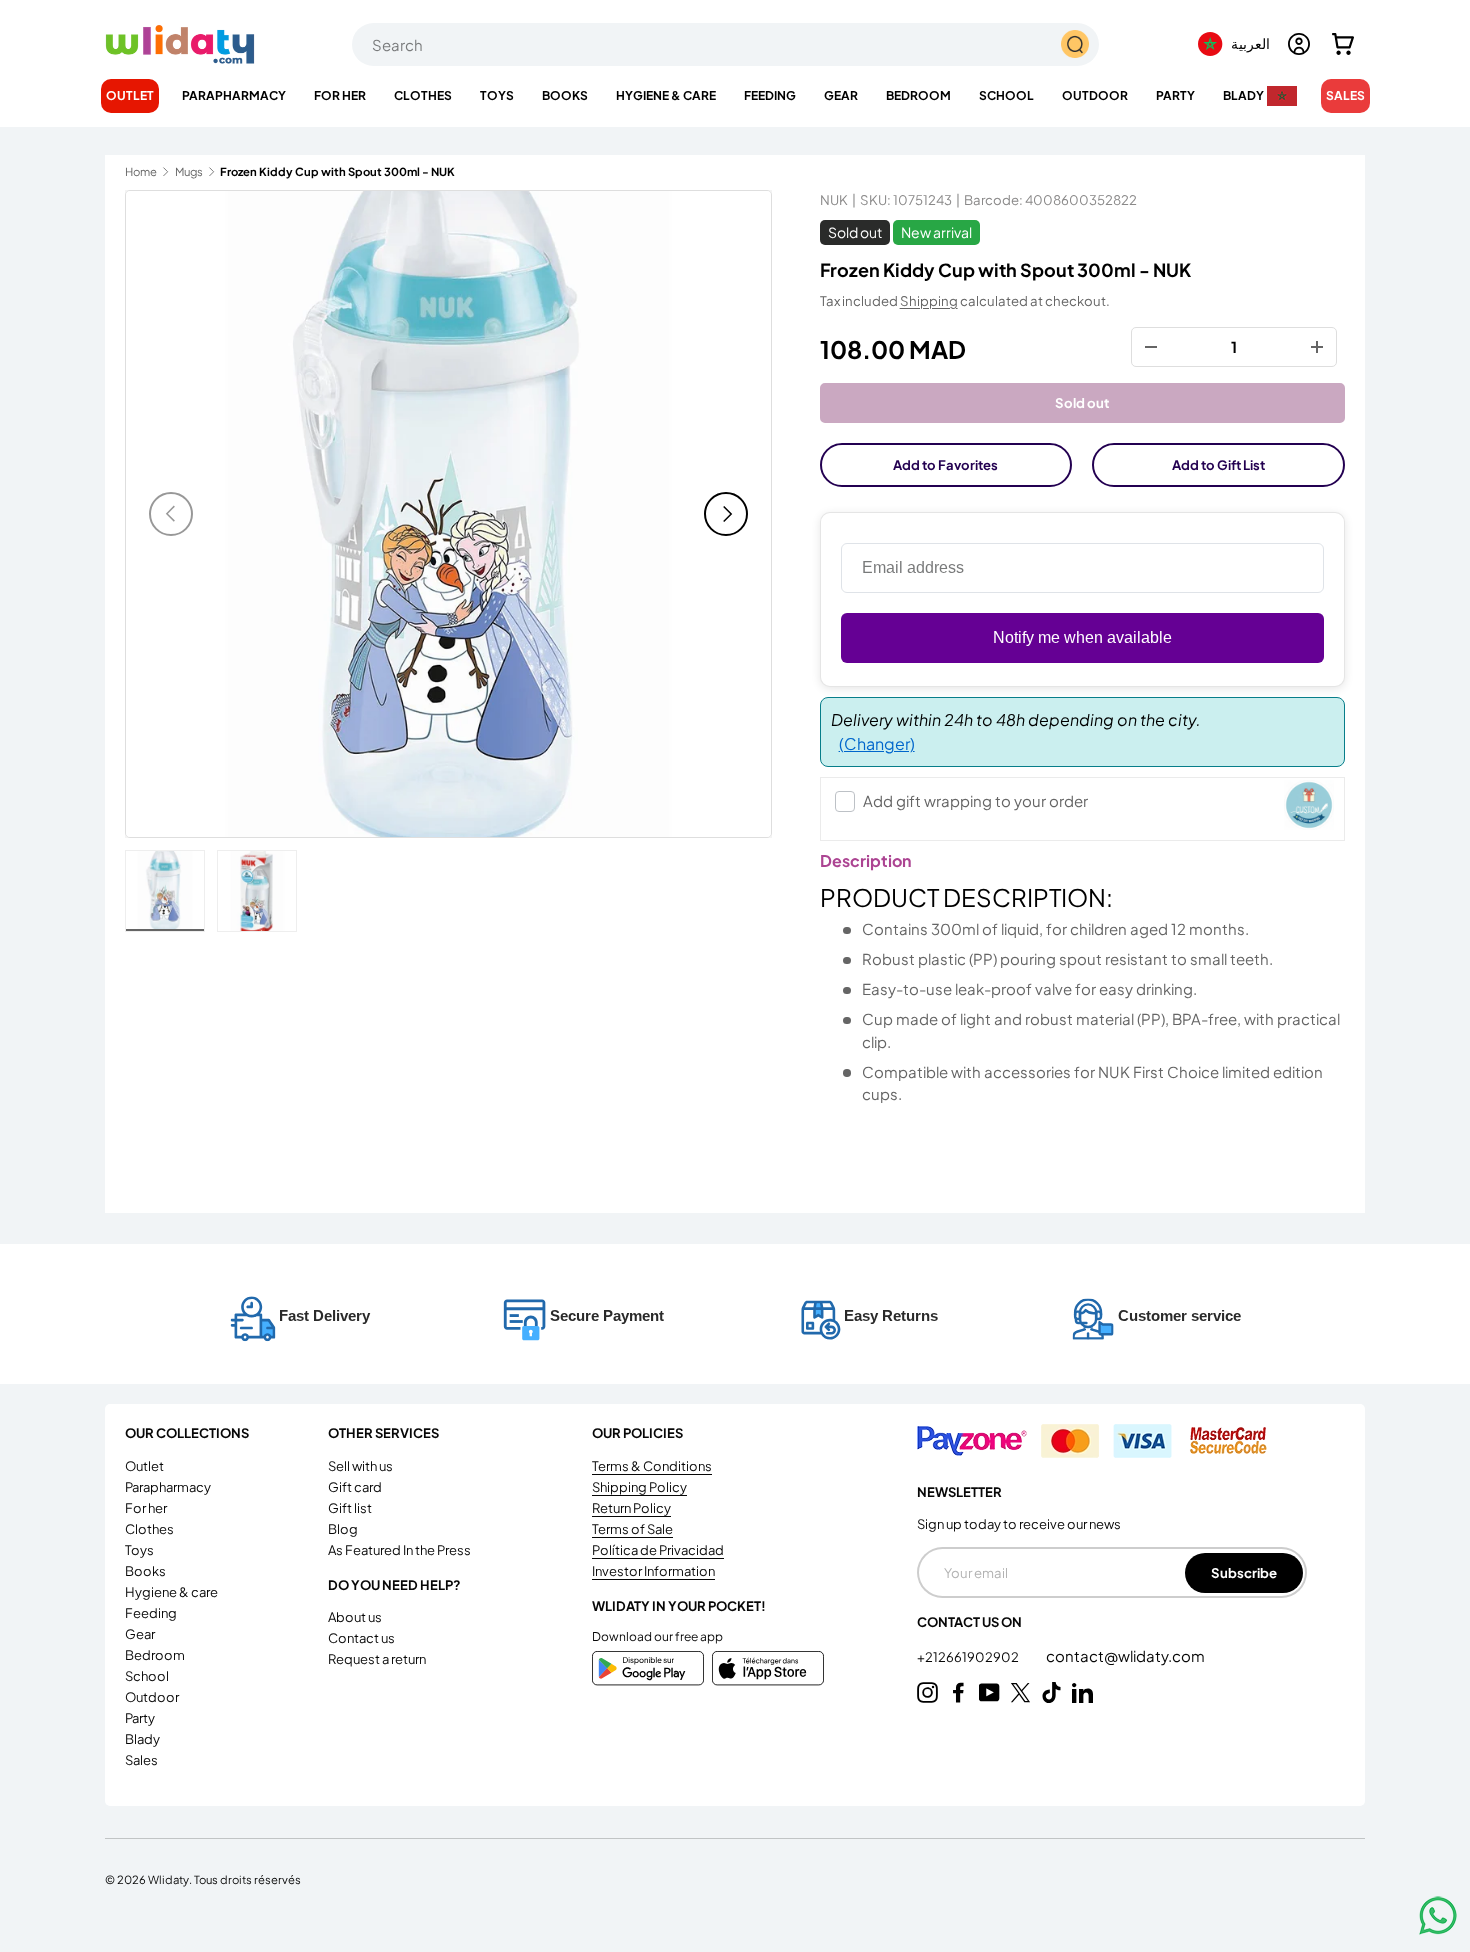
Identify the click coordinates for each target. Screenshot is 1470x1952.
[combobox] (725, 44)
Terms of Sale (632, 1529)
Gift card (355, 1487)
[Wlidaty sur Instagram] (927, 1692)
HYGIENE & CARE (666, 95)
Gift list (350, 1508)
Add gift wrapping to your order (975, 800)
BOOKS (565, 95)
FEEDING (770, 95)
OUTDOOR (1095, 95)
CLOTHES (423, 95)
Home (141, 171)
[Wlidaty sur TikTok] (1051, 1692)
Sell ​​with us (360, 1466)
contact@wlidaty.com (1125, 1655)
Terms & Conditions (652, 1466)
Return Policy (631, 1508)
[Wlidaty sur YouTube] (989, 1692)
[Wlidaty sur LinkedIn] (1082, 1692)
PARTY (1175, 95)
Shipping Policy (639, 1487)
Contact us (361, 1638)
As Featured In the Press (399, 1550)
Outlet (130, 95)
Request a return (377, 1659)
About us (355, 1617)
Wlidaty (168, 1879)
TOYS (497, 95)
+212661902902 (969, 1657)
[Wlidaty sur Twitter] (1020, 1692)
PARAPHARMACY (234, 95)
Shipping (929, 300)
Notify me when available (1082, 637)
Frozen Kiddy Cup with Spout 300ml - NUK (332, 171)
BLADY (1243, 95)
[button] (1343, 44)
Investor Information (653, 1571)
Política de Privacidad (658, 1550)
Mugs (189, 171)
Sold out (1082, 402)
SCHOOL (1006, 95)
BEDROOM (918, 95)
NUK (834, 199)
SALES (1345, 95)
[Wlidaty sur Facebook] (958, 1692)
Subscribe (1244, 1572)
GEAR (841, 95)
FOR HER (340, 95)
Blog (343, 1529)
